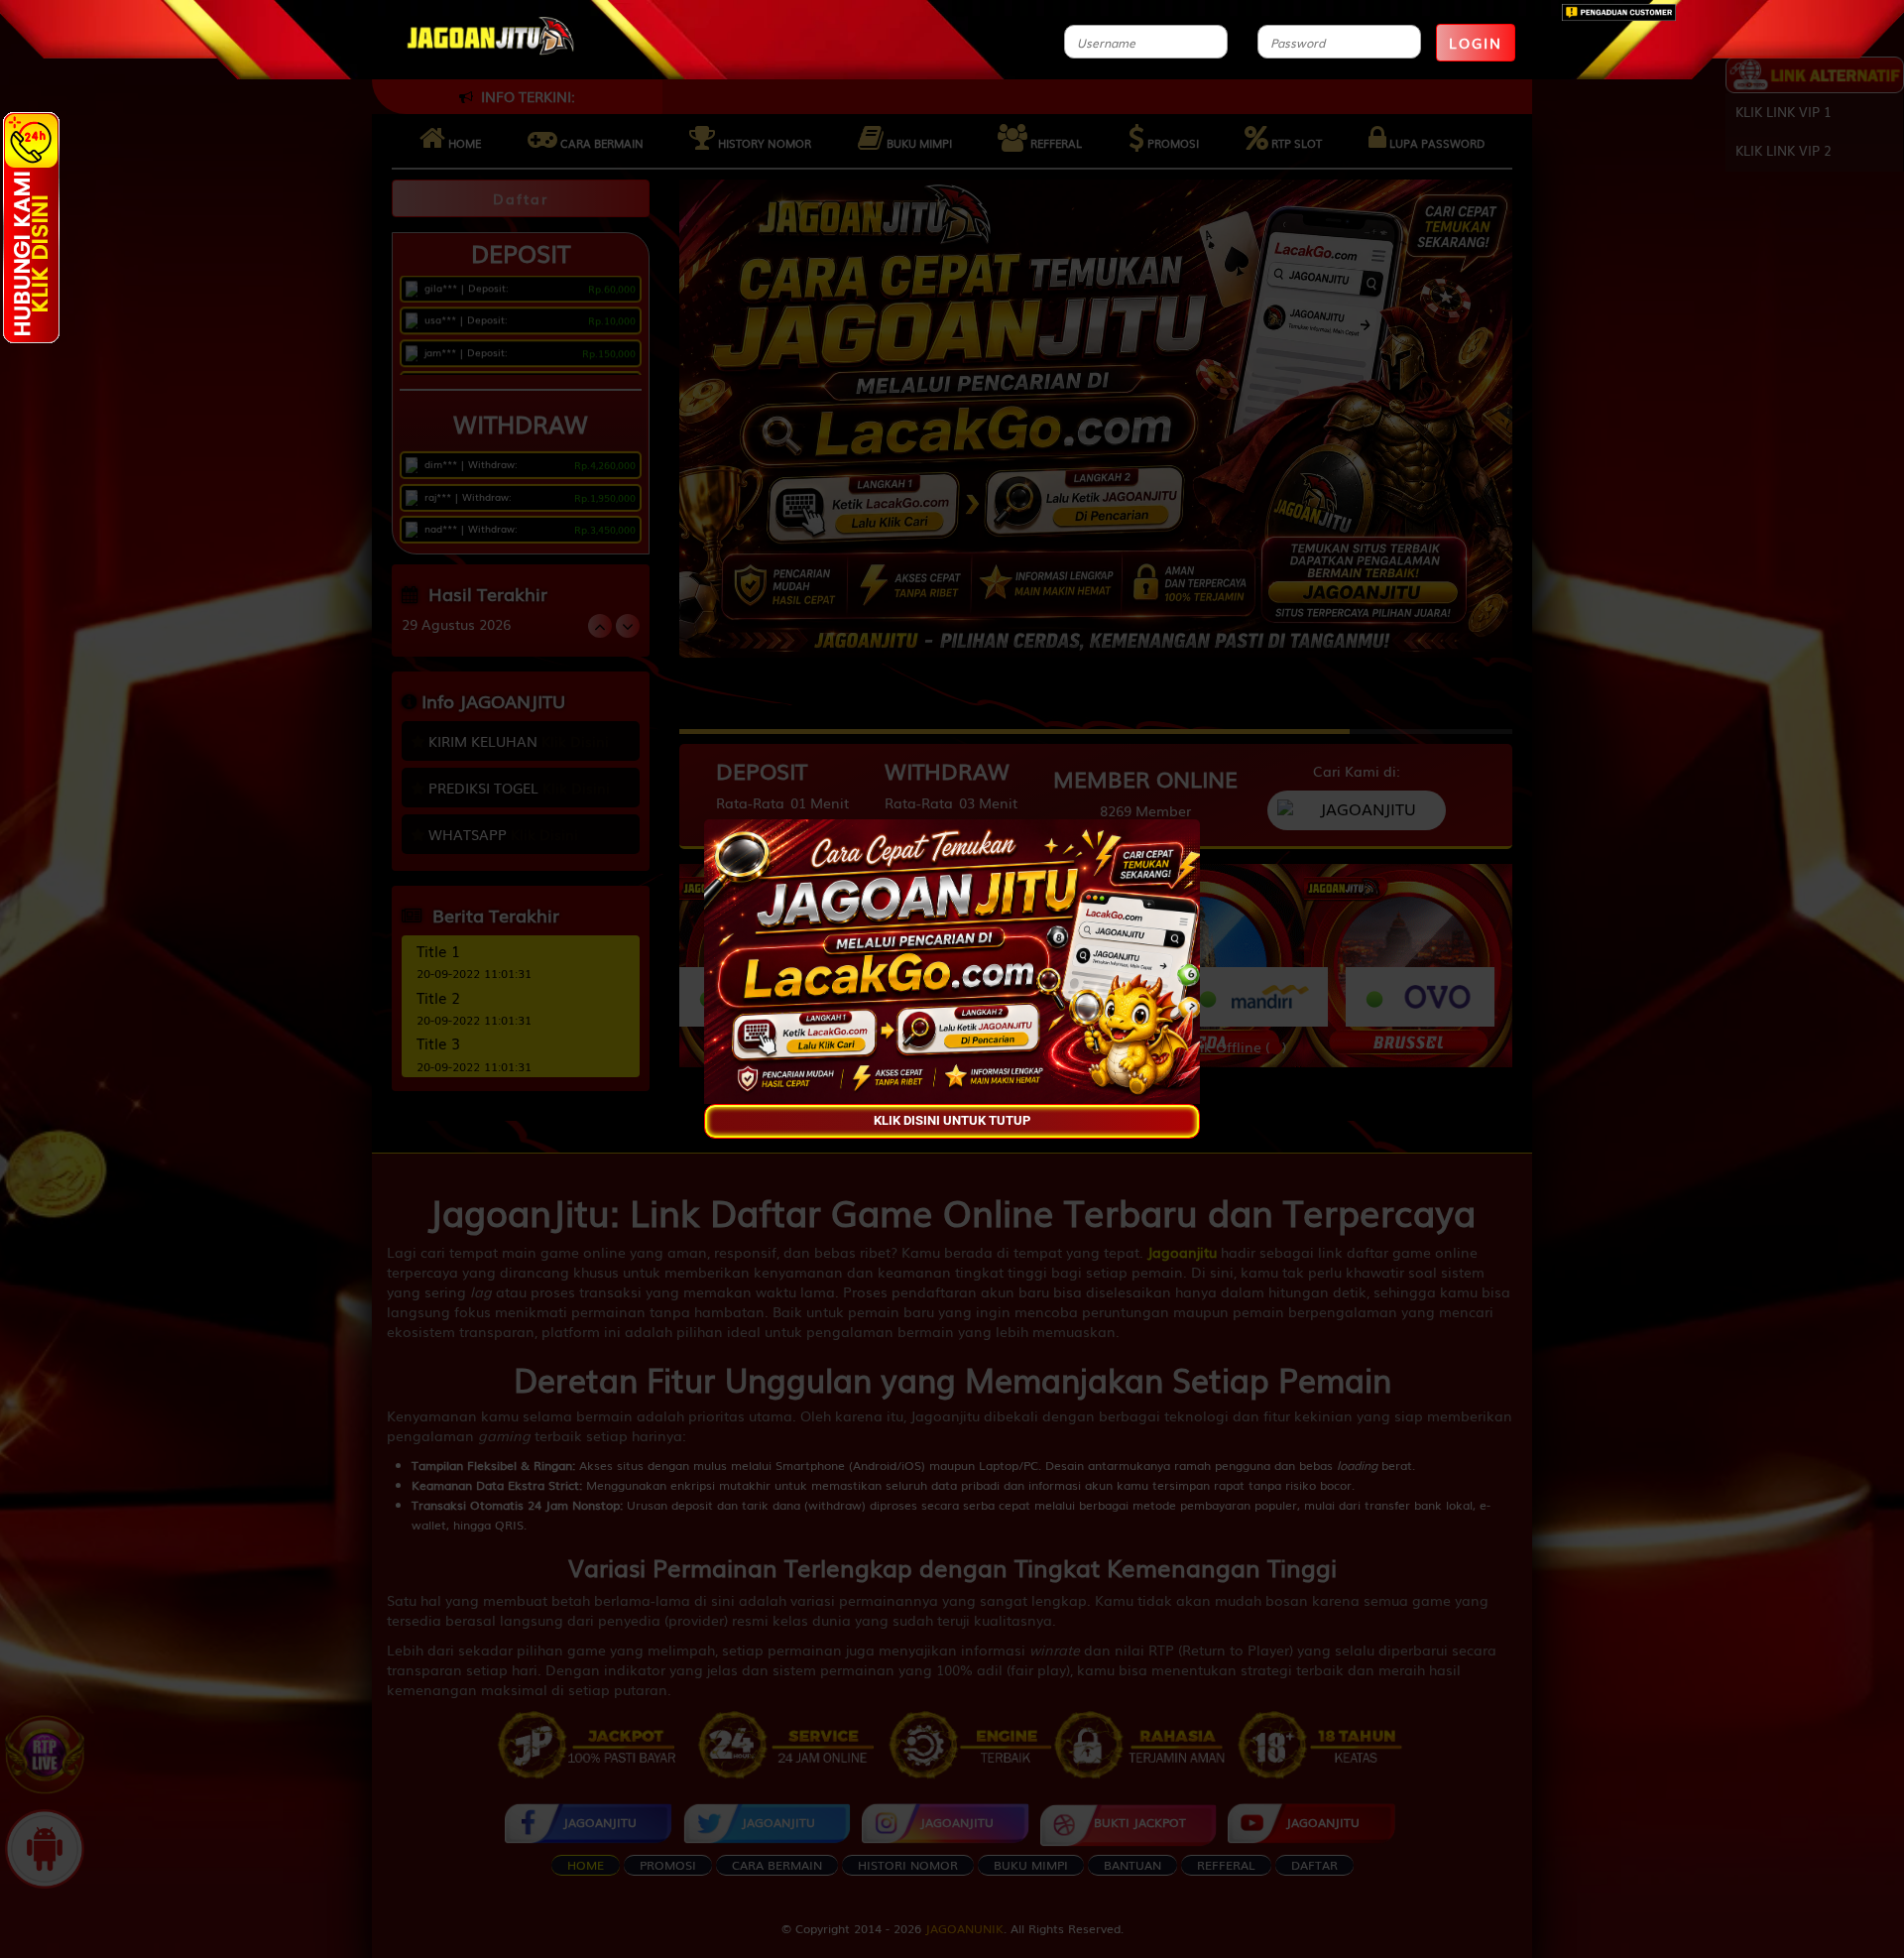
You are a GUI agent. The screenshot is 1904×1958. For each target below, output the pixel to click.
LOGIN (1476, 43)
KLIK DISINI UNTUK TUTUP (952, 1121)
